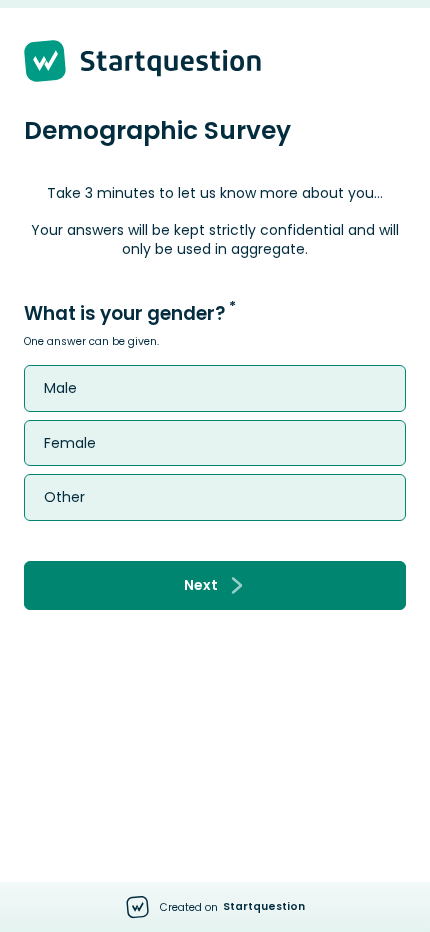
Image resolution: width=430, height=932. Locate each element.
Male (60, 388)
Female (70, 443)
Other (64, 497)
